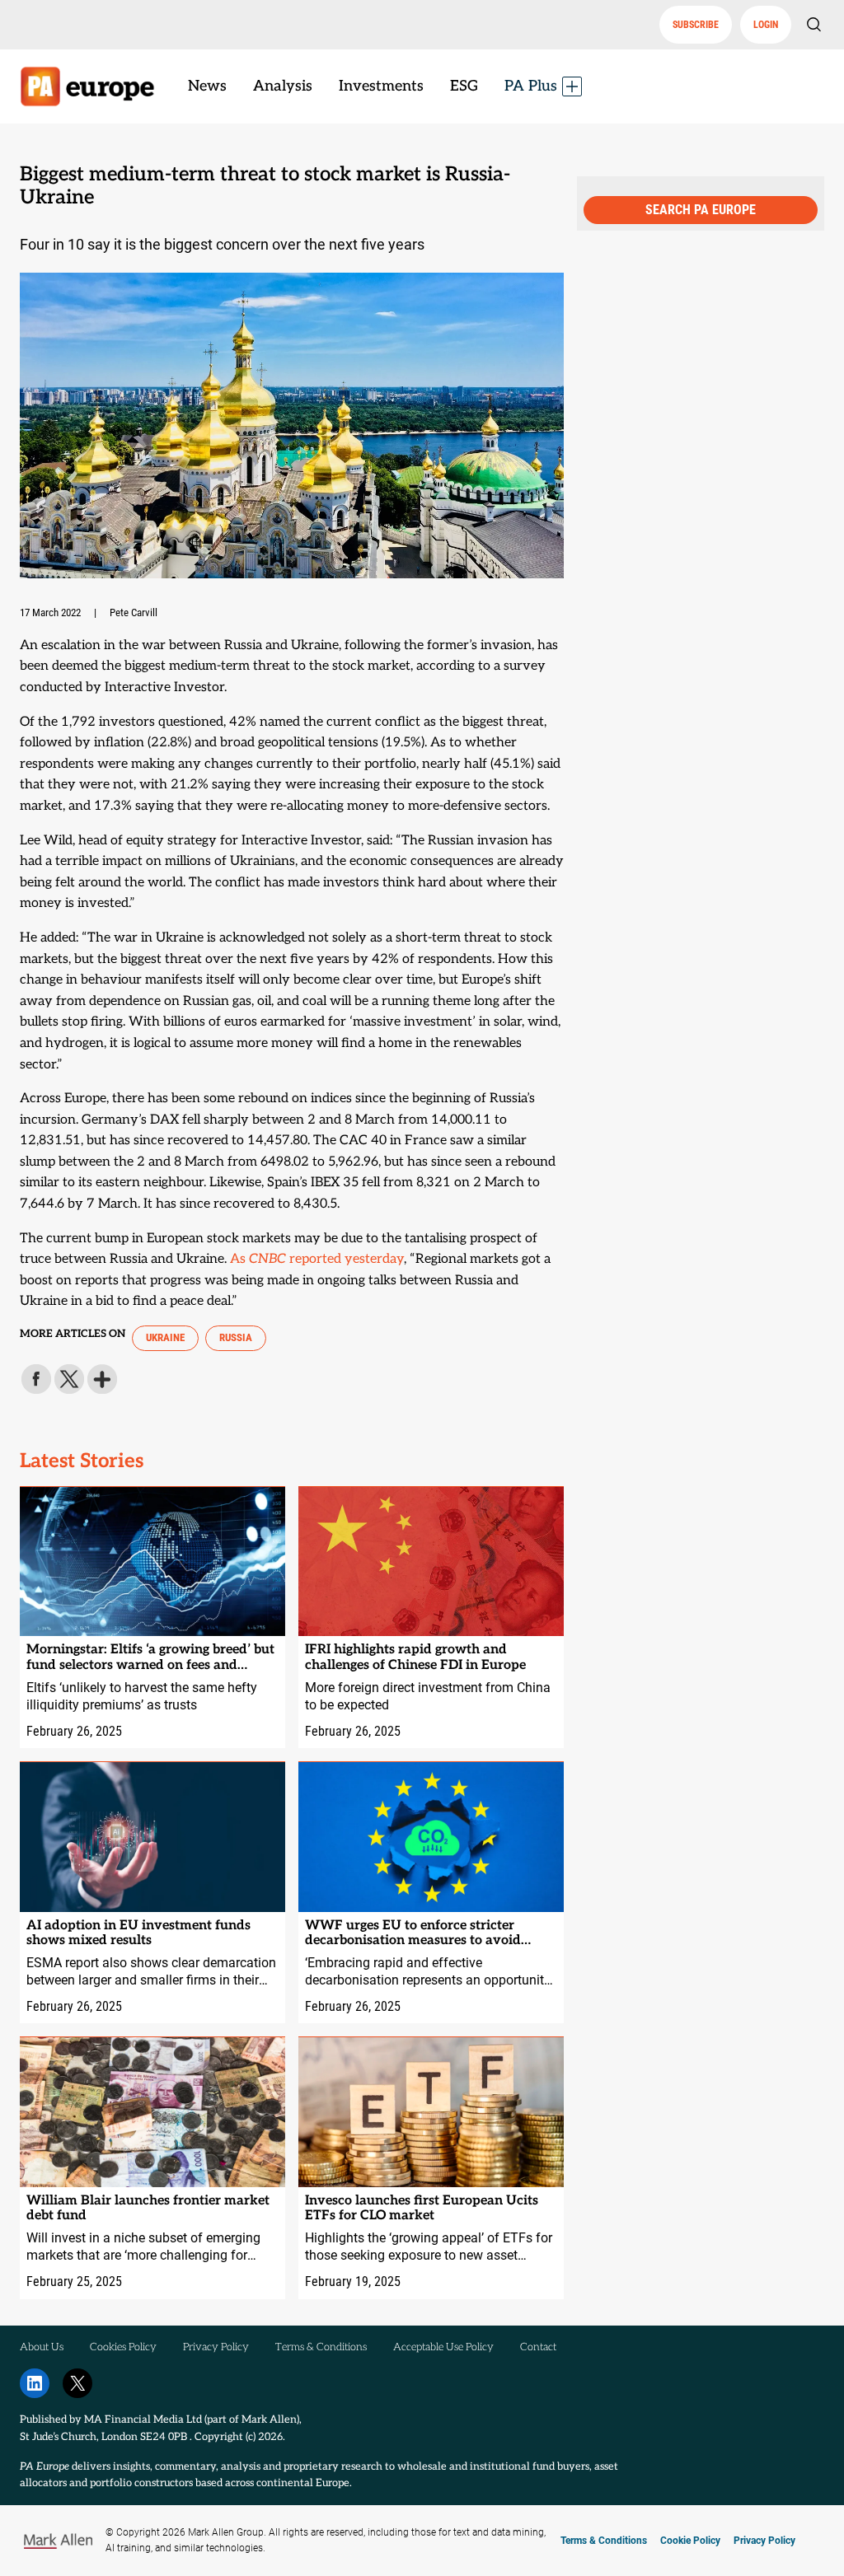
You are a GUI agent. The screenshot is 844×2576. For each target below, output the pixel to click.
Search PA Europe (701, 210)
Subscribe (696, 25)
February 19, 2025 (353, 2281)
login (766, 25)
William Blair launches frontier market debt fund (148, 2209)
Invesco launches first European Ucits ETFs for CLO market (422, 2209)
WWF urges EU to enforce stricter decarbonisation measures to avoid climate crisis (413, 1934)
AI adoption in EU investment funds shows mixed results (138, 1933)
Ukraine (165, 1337)
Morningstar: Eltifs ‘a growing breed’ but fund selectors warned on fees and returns (150, 1658)
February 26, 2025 (74, 1731)
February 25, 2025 (74, 2281)
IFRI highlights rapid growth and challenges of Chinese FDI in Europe (415, 1657)
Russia (236, 1337)
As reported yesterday (317, 1259)
